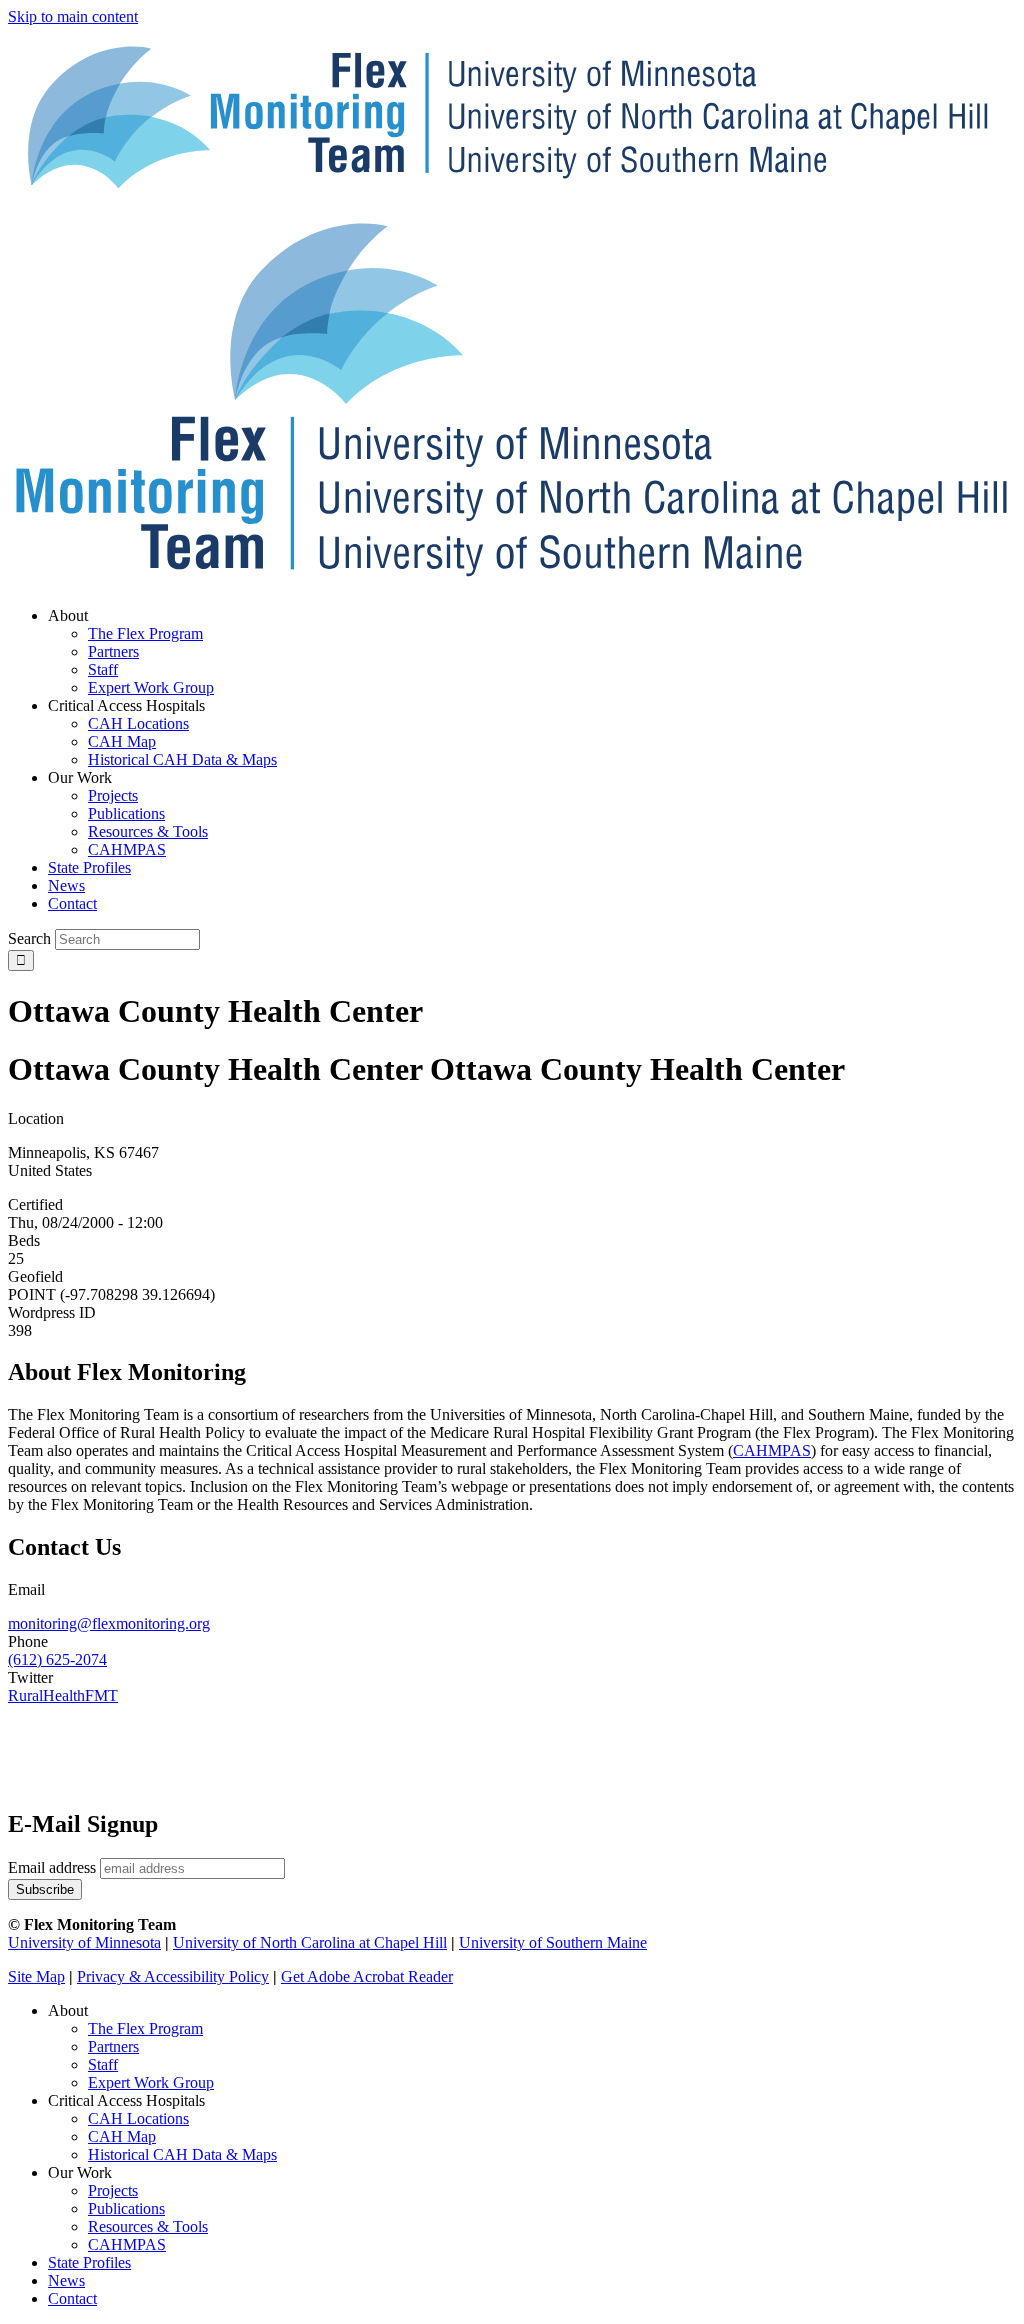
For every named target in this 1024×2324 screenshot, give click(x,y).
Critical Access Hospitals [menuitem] (126, 705)
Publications (126, 2208)
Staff (103, 2064)
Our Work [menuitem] (80, 777)
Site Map (36, 1976)
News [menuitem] (66, 885)
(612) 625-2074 (57, 1659)
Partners (113, 2046)
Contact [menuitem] (72, 903)
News (66, 2280)
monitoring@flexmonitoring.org (109, 1623)
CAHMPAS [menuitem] (127, 849)
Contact (72, 2298)
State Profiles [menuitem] (89, 867)
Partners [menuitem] (113, 651)
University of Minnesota (84, 1942)
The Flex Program (145, 2028)
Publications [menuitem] (126, 813)
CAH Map (122, 2136)
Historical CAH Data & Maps (182, 2154)
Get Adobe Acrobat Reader (367, 1976)
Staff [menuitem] (103, 669)
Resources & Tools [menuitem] (148, 831)
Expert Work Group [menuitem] (151, 687)
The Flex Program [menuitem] (145, 633)
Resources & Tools (148, 2226)
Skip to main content (73, 16)
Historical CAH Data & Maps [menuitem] (182, 759)
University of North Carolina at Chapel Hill (310, 1942)
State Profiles (89, 2262)
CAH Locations (138, 2118)
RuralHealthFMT (63, 1695)
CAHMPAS (127, 2244)
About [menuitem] (68, 615)
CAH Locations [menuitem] (138, 723)
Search (29, 938)
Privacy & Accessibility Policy (173, 1976)
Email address (52, 1867)
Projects (113, 2190)
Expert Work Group (151, 2082)
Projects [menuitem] (113, 795)
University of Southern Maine (553, 1942)
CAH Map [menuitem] (122, 741)
